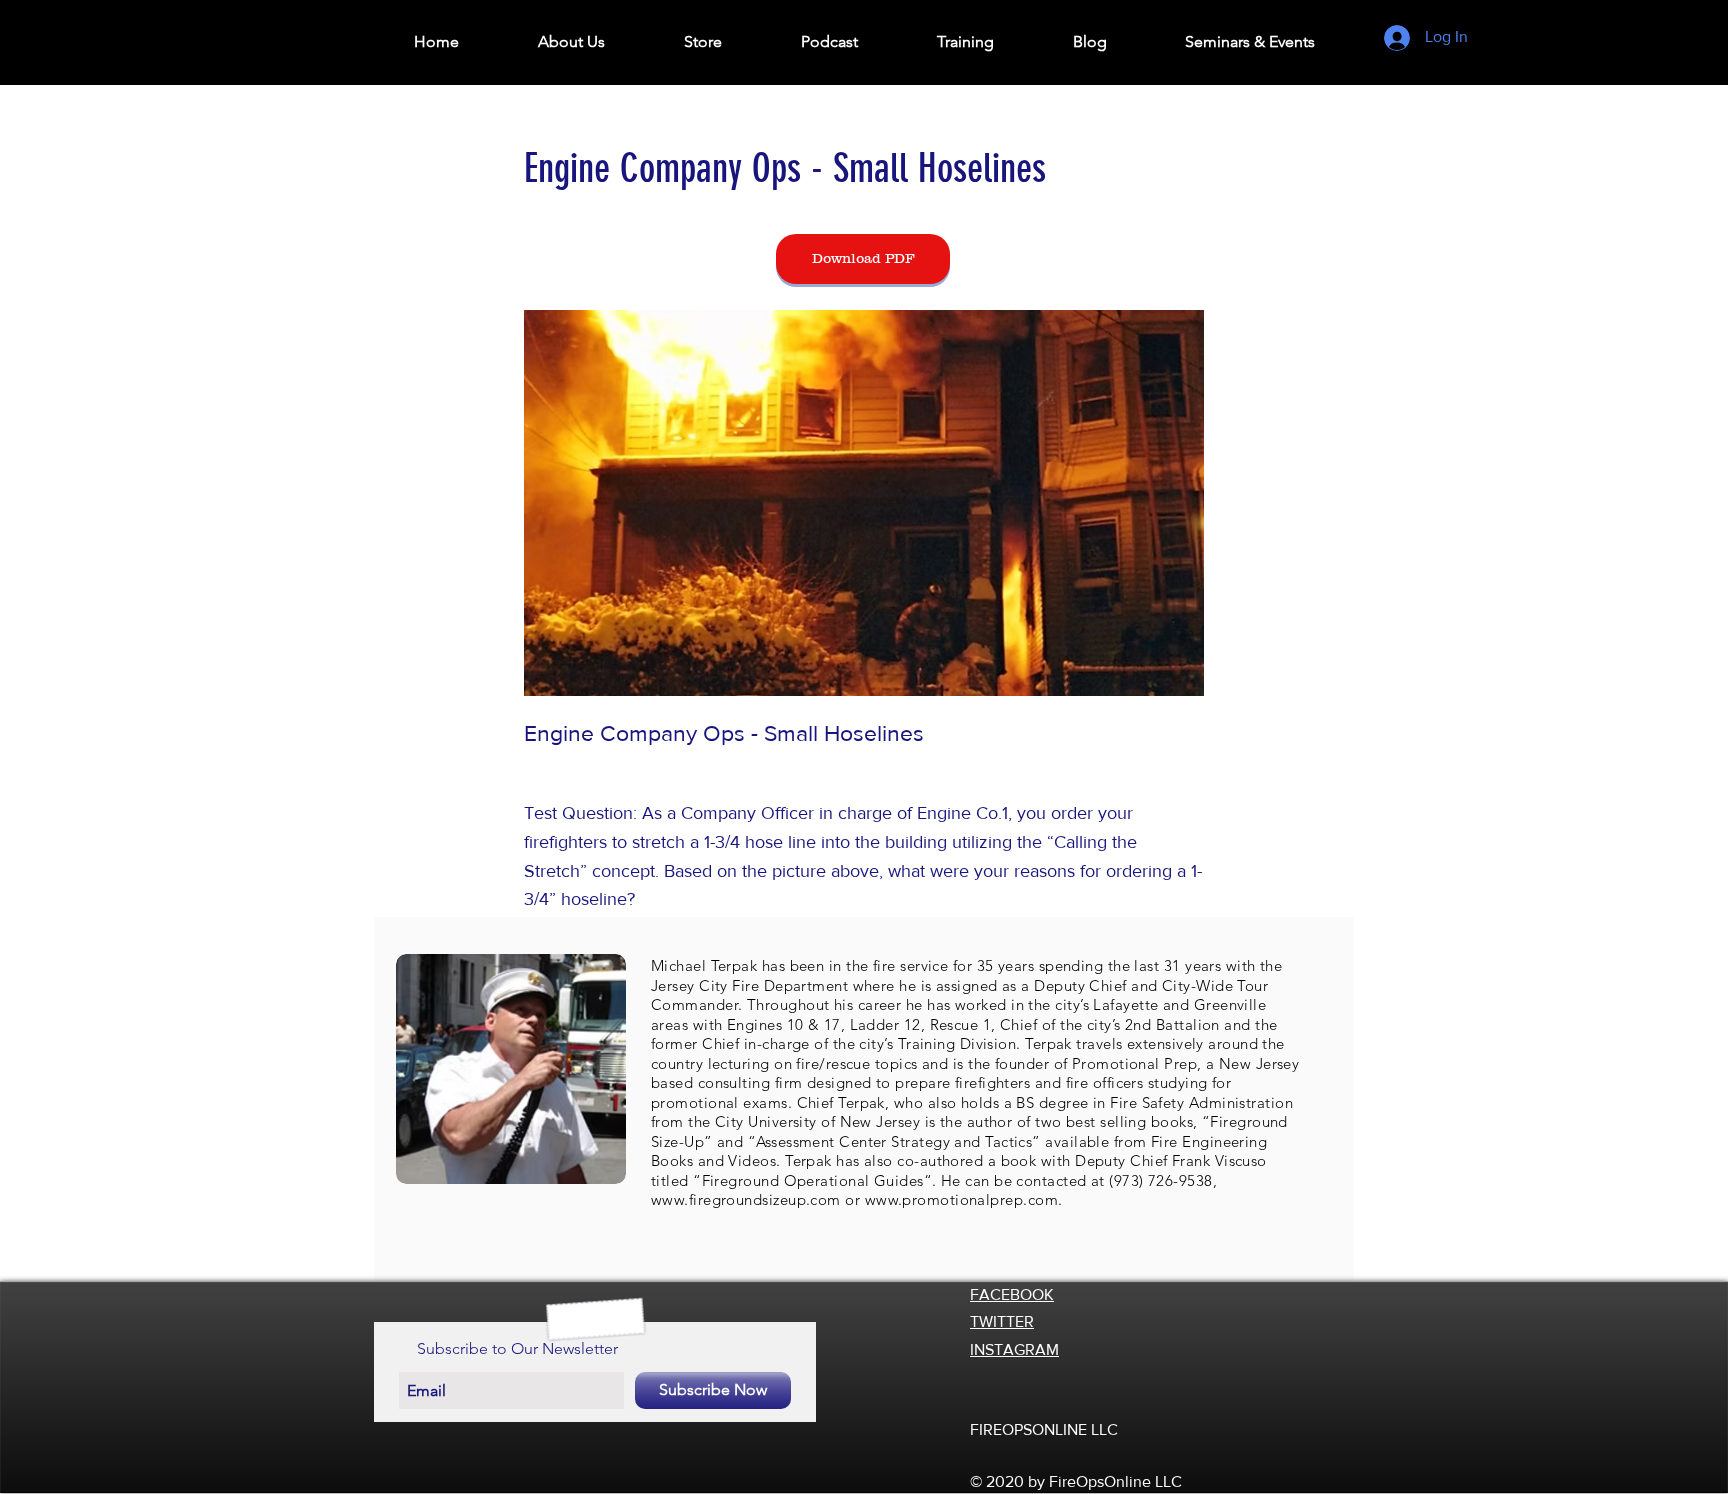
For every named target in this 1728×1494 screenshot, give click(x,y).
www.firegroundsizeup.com (746, 1199)
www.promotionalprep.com (961, 1199)
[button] (571, 42)
